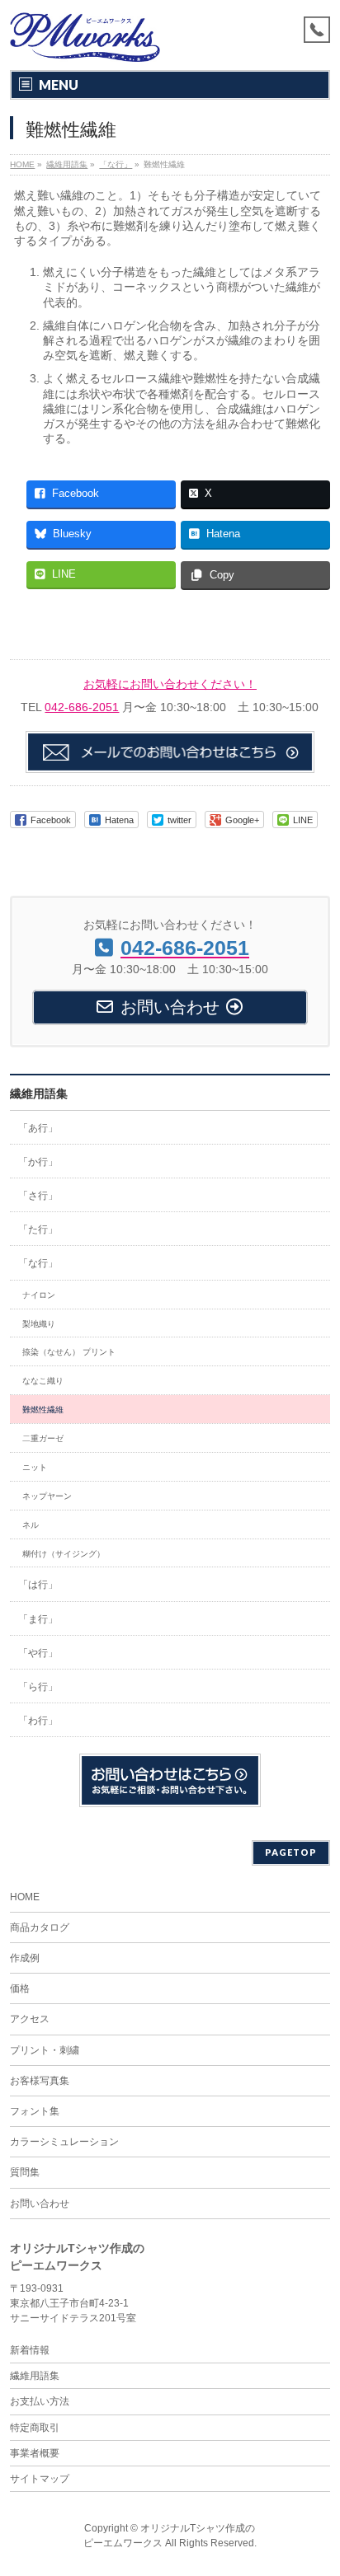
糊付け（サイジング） (64, 1554)
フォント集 (35, 2111)
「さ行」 (38, 1196)
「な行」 (38, 1263)
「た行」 (38, 1229)
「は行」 (38, 1585)
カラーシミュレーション (64, 2142)
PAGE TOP (316, 2482)
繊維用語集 (39, 1094)
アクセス (30, 2019)
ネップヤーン (47, 1496)
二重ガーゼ (43, 1438)
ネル (31, 1525)
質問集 (25, 2172)
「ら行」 (38, 1687)
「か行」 (38, 1162)
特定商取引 (35, 2428)
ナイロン (39, 1295)
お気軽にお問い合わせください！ (170, 684)
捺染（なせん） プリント (69, 1352)
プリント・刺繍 (45, 2050)
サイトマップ (40, 2479)
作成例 (25, 1958)
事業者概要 (35, 2453)
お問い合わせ (40, 2204)
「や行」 (38, 1653)
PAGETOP (291, 1852)
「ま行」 (38, 1619)
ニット (35, 1467)
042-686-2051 (82, 707)
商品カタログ (40, 1927)
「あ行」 (38, 1128)
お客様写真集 (40, 2081)
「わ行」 (38, 1721)
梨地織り (39, 1324)
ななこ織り (43, 1381)
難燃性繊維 (43, 1410)
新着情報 (30, 2350)
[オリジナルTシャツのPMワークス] (85, 43)
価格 (20, 1988)
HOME (25, 1897)
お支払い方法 (40, 2401)
